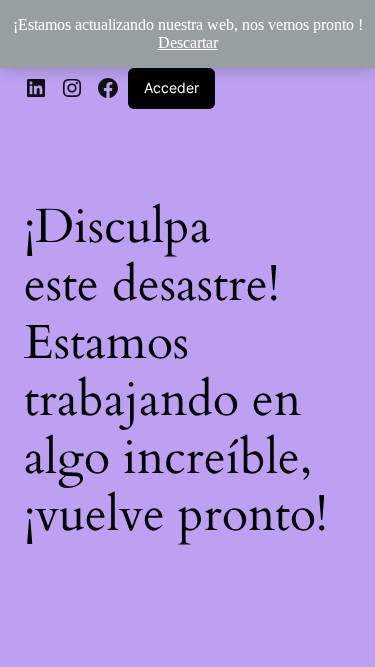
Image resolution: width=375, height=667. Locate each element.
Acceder (171, 87)
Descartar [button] (188, 42)
